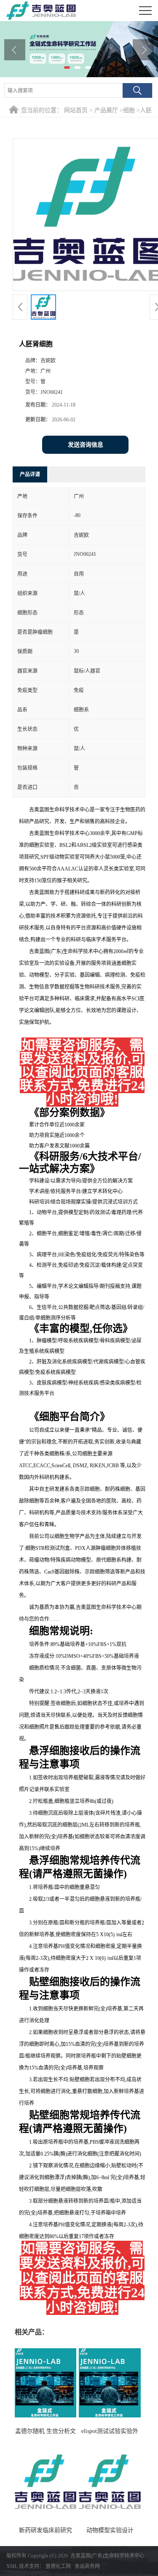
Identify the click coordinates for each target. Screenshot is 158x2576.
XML (12, 2566)
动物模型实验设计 (110, 2530)
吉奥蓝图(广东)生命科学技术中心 (107, 2556)
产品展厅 (106, 110)
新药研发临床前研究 (46, 2530)
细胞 (129, 110)
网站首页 (76, 110)
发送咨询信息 (86, 445)
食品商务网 (87, 2566)
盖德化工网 (58, 2566)
